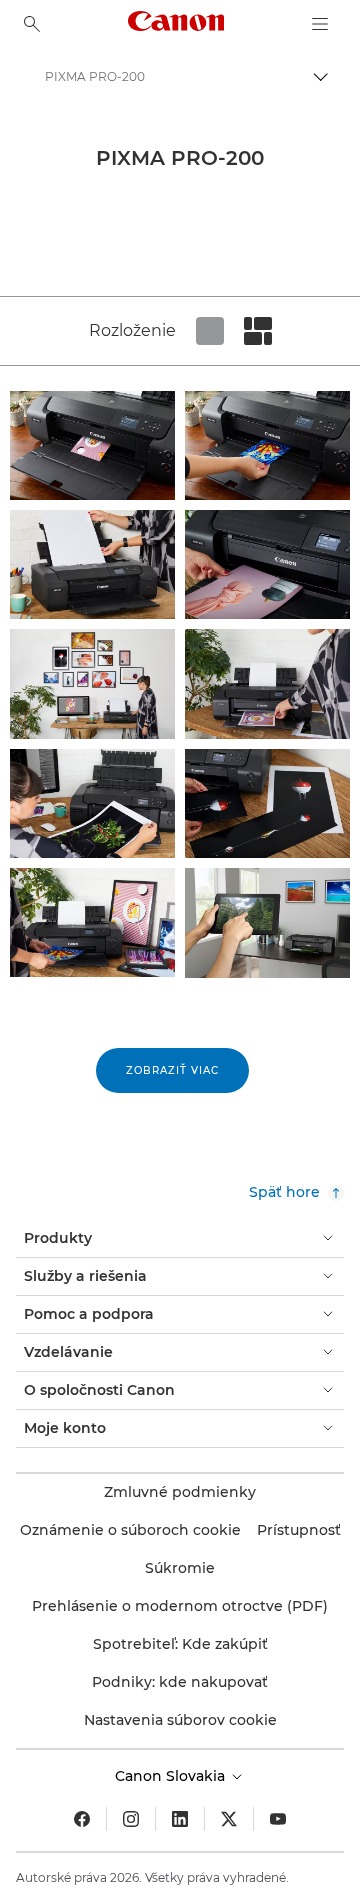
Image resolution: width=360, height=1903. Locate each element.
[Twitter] (229, 1819)
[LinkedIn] (180, 1819)
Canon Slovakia (172, 1776)
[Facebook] (82, 1819)
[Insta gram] (131, 1819)
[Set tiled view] (210, 331)
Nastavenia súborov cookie (180, 1720)
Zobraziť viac (172, 1070)
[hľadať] (32, 24)
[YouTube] (278, 1819)
